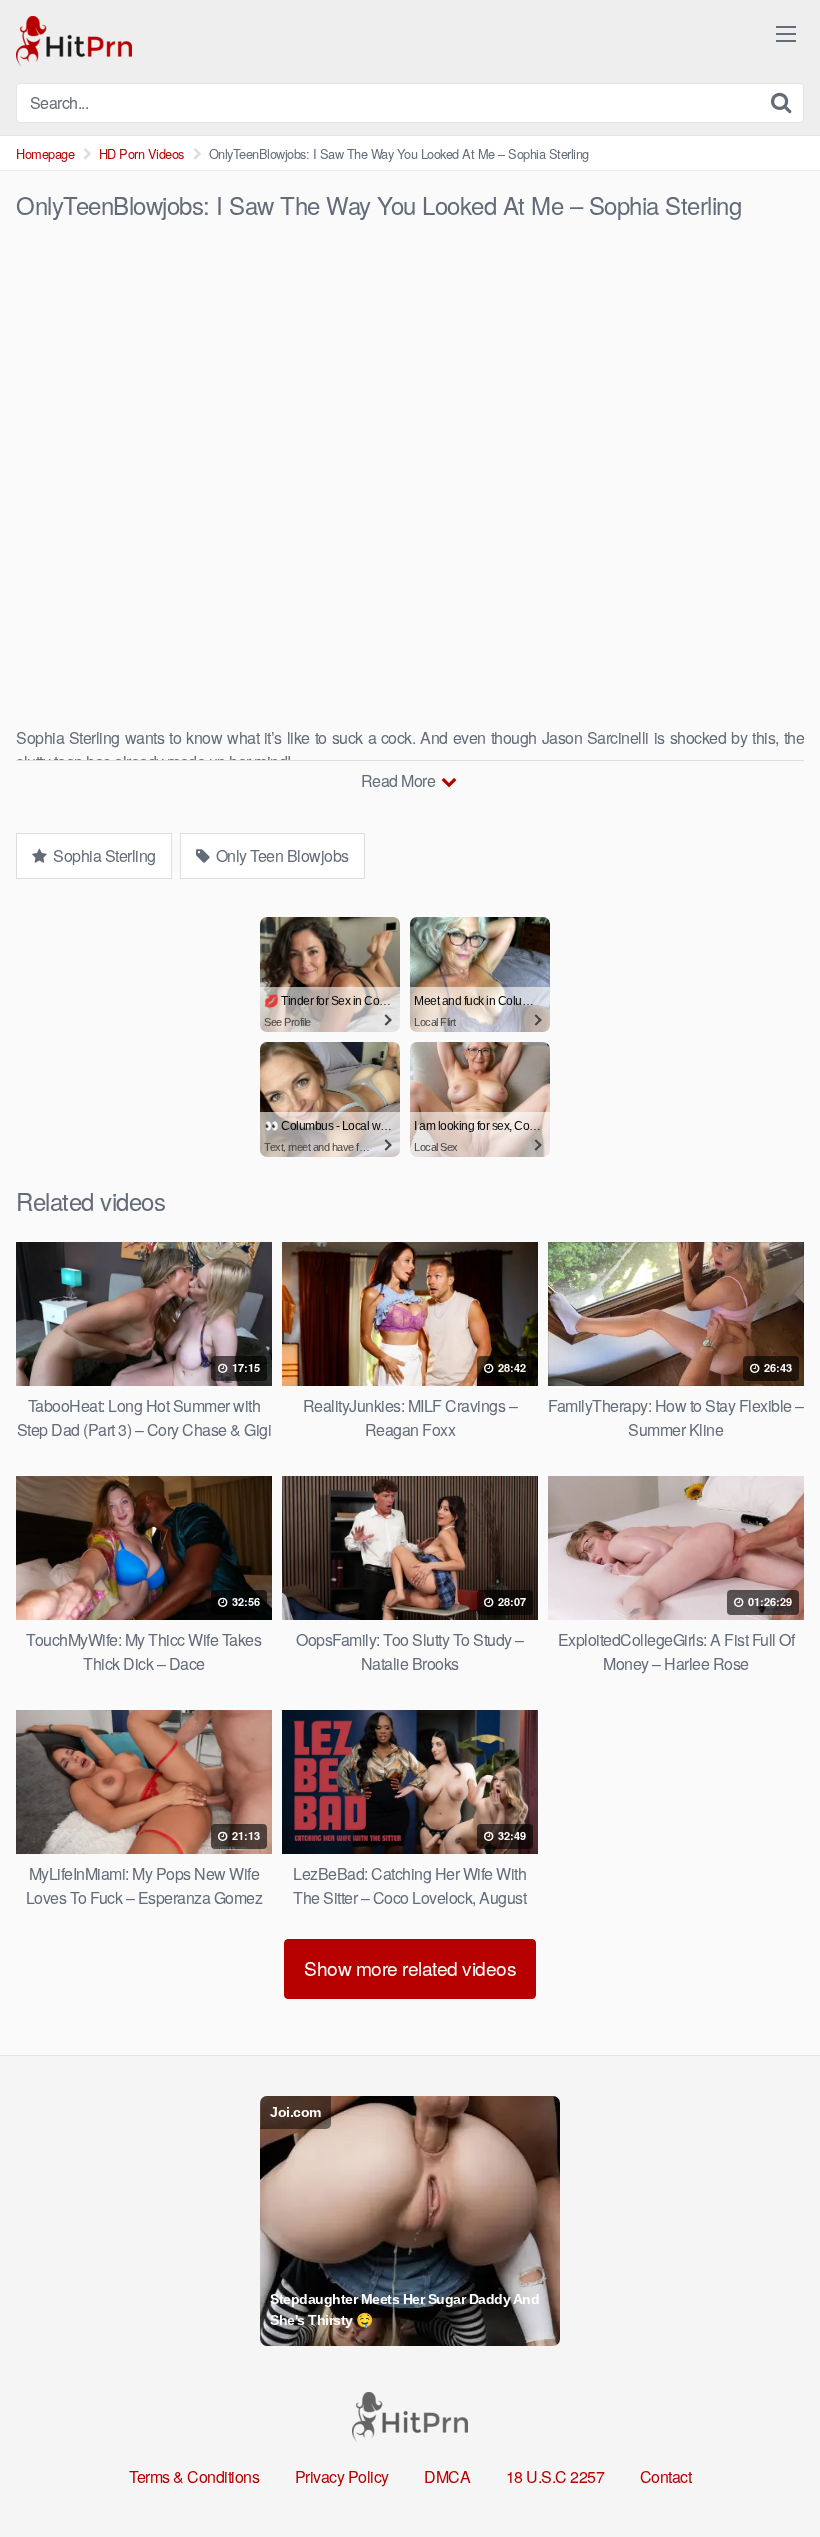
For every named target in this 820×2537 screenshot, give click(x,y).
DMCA (447, 2476)
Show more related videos (410, 1967)
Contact (666, 2476)
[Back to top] (765, 2473)
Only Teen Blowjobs (280, 855)
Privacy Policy (342, 2476)
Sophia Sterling (103, 855)
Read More (400, 780)
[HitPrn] (74, 41)
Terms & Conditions (194, 2476)
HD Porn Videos (141, 153)
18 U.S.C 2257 (555, 2476)
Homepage (45, 153)
